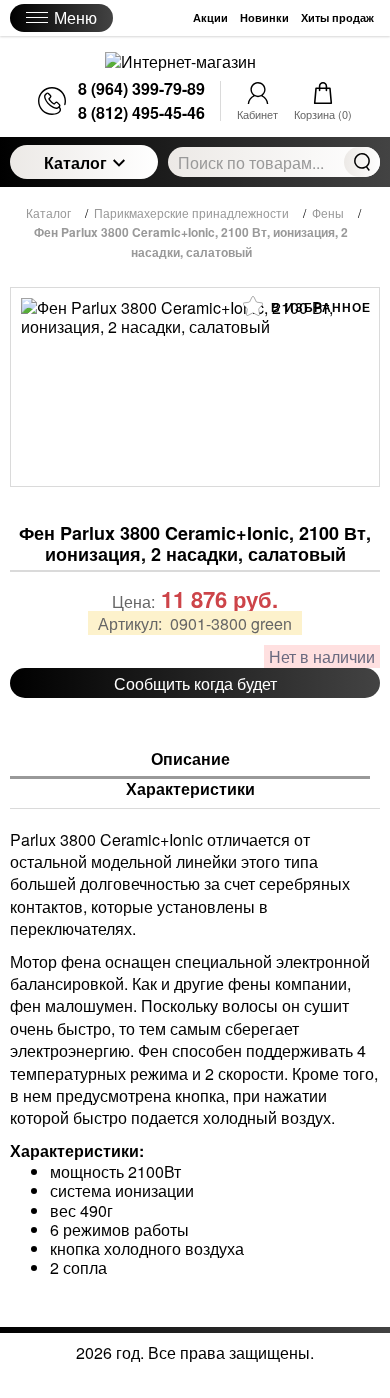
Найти (362, 162)
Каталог (75, 162)
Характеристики (190, 789)
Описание (190, 759)
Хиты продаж (337, 17)
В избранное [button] (319, 307)
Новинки (264, 17)
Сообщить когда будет (195, 683)
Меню (75, 17)
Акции (210, 17)
